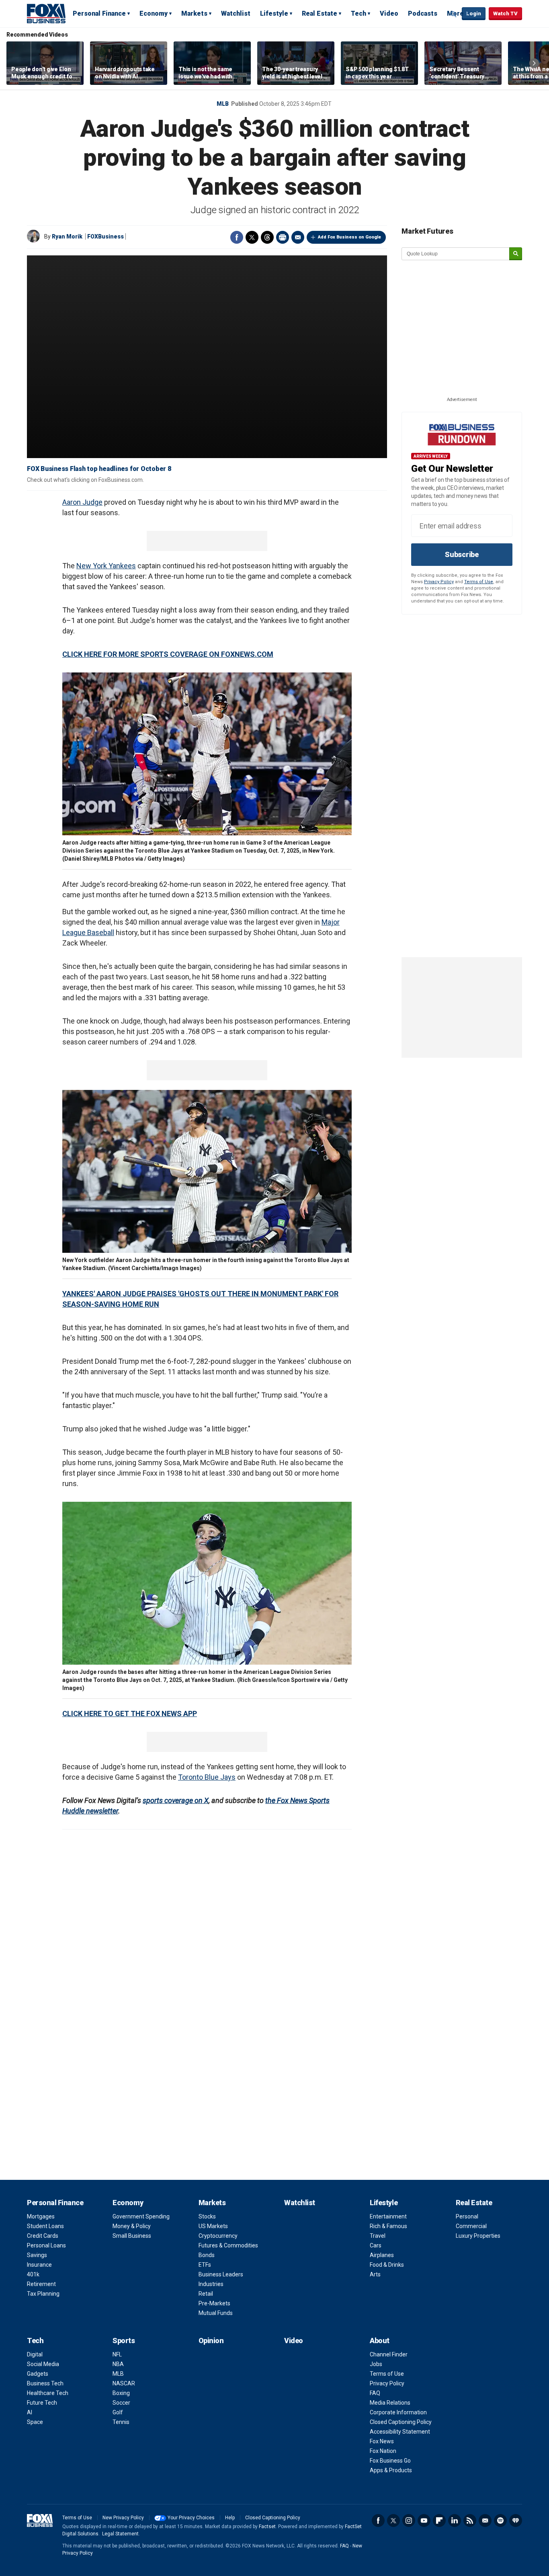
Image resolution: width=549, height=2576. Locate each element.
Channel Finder (389, 2354)
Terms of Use (479, 582)
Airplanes (382, 2255)
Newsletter (485, 2520)
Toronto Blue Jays (207, 1777)
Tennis (121, 2422)
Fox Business (46, 13)
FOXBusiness (105, 236)
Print (283, 237)
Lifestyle (274, 13)
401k (33, 2274)
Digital (35, 2354)
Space (35, 2422)
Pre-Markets (214, 2303)
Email (298, 237)
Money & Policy (132, 2226)
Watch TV (505, 13)
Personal (467, 2216)
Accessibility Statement (400, 2432)
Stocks (207, 2216)
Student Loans (45, 2226)
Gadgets (38, 2374)
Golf (118, 2412)
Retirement (41, 2284)
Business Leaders (221, 2274)
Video (389, 13)
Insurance (39, 2265)
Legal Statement (120, 2534)
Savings (37, 2255)
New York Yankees (106, 566)
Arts (375, 2274)
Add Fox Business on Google (349, 237)
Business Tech (45, 2383)
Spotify (500, 2520)
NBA (118, 2364)
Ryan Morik (67, 236)
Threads (267, 237)
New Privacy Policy (123, 2518)
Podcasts (423, 13)
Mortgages (41, 2216)
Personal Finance (99, 13)
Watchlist (236, 13)
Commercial (471, 2226)
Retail (206, 2294)
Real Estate (320, 13)
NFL (117, 2354)
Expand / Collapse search (454, 14)
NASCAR (124, 2383)
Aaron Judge (82, 502)
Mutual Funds (216, 2313)
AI (30, 2412)
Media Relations (390, 2403)
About (380, 2341)
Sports (124, 2341)
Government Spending (141, 2216)
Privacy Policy (439, 582)
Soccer (121, 2403)
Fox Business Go (390, 2461)
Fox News (382, 2441)
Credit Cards (43, 2236)
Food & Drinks (387, 2265)
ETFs (205, 2265)
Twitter (252, 237)
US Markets (213, 2226)
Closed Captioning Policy (401, 2422)
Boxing (121, 2393)
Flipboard (439, 2520)
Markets (194, 13)
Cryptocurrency (218, 2236)
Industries (211, 2284)
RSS (470, 2520)
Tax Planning (43, 2294)
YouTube (424, 2520)
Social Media (43, 2364)
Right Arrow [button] (534, 63)
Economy (154, 13)
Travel (378, 2236)
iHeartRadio (516, 2520)
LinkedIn (455, 2520)
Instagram (409, 2520)
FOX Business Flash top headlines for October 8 (99, 469)
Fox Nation (383, 2451)
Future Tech (42, 2403)
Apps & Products (391, 2470)
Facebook (237, 237)
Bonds (207, 2255)
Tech (358, 13)
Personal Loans (46, 2245)
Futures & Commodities (228, 2245)
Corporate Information (398, 2412)
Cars (376, 2245)
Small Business (132, 2236)
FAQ (375, 2393)
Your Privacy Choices (191, 2518)
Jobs (376, 2364)
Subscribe (462, 554)
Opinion (211, 2341)
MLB (223, 104)
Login (474, 13)
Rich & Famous (388, 2226)
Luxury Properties (478, 2236)
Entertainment (388, 2216)
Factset (267, 2527)
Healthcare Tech (48, 2393)
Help (230, 2518)
